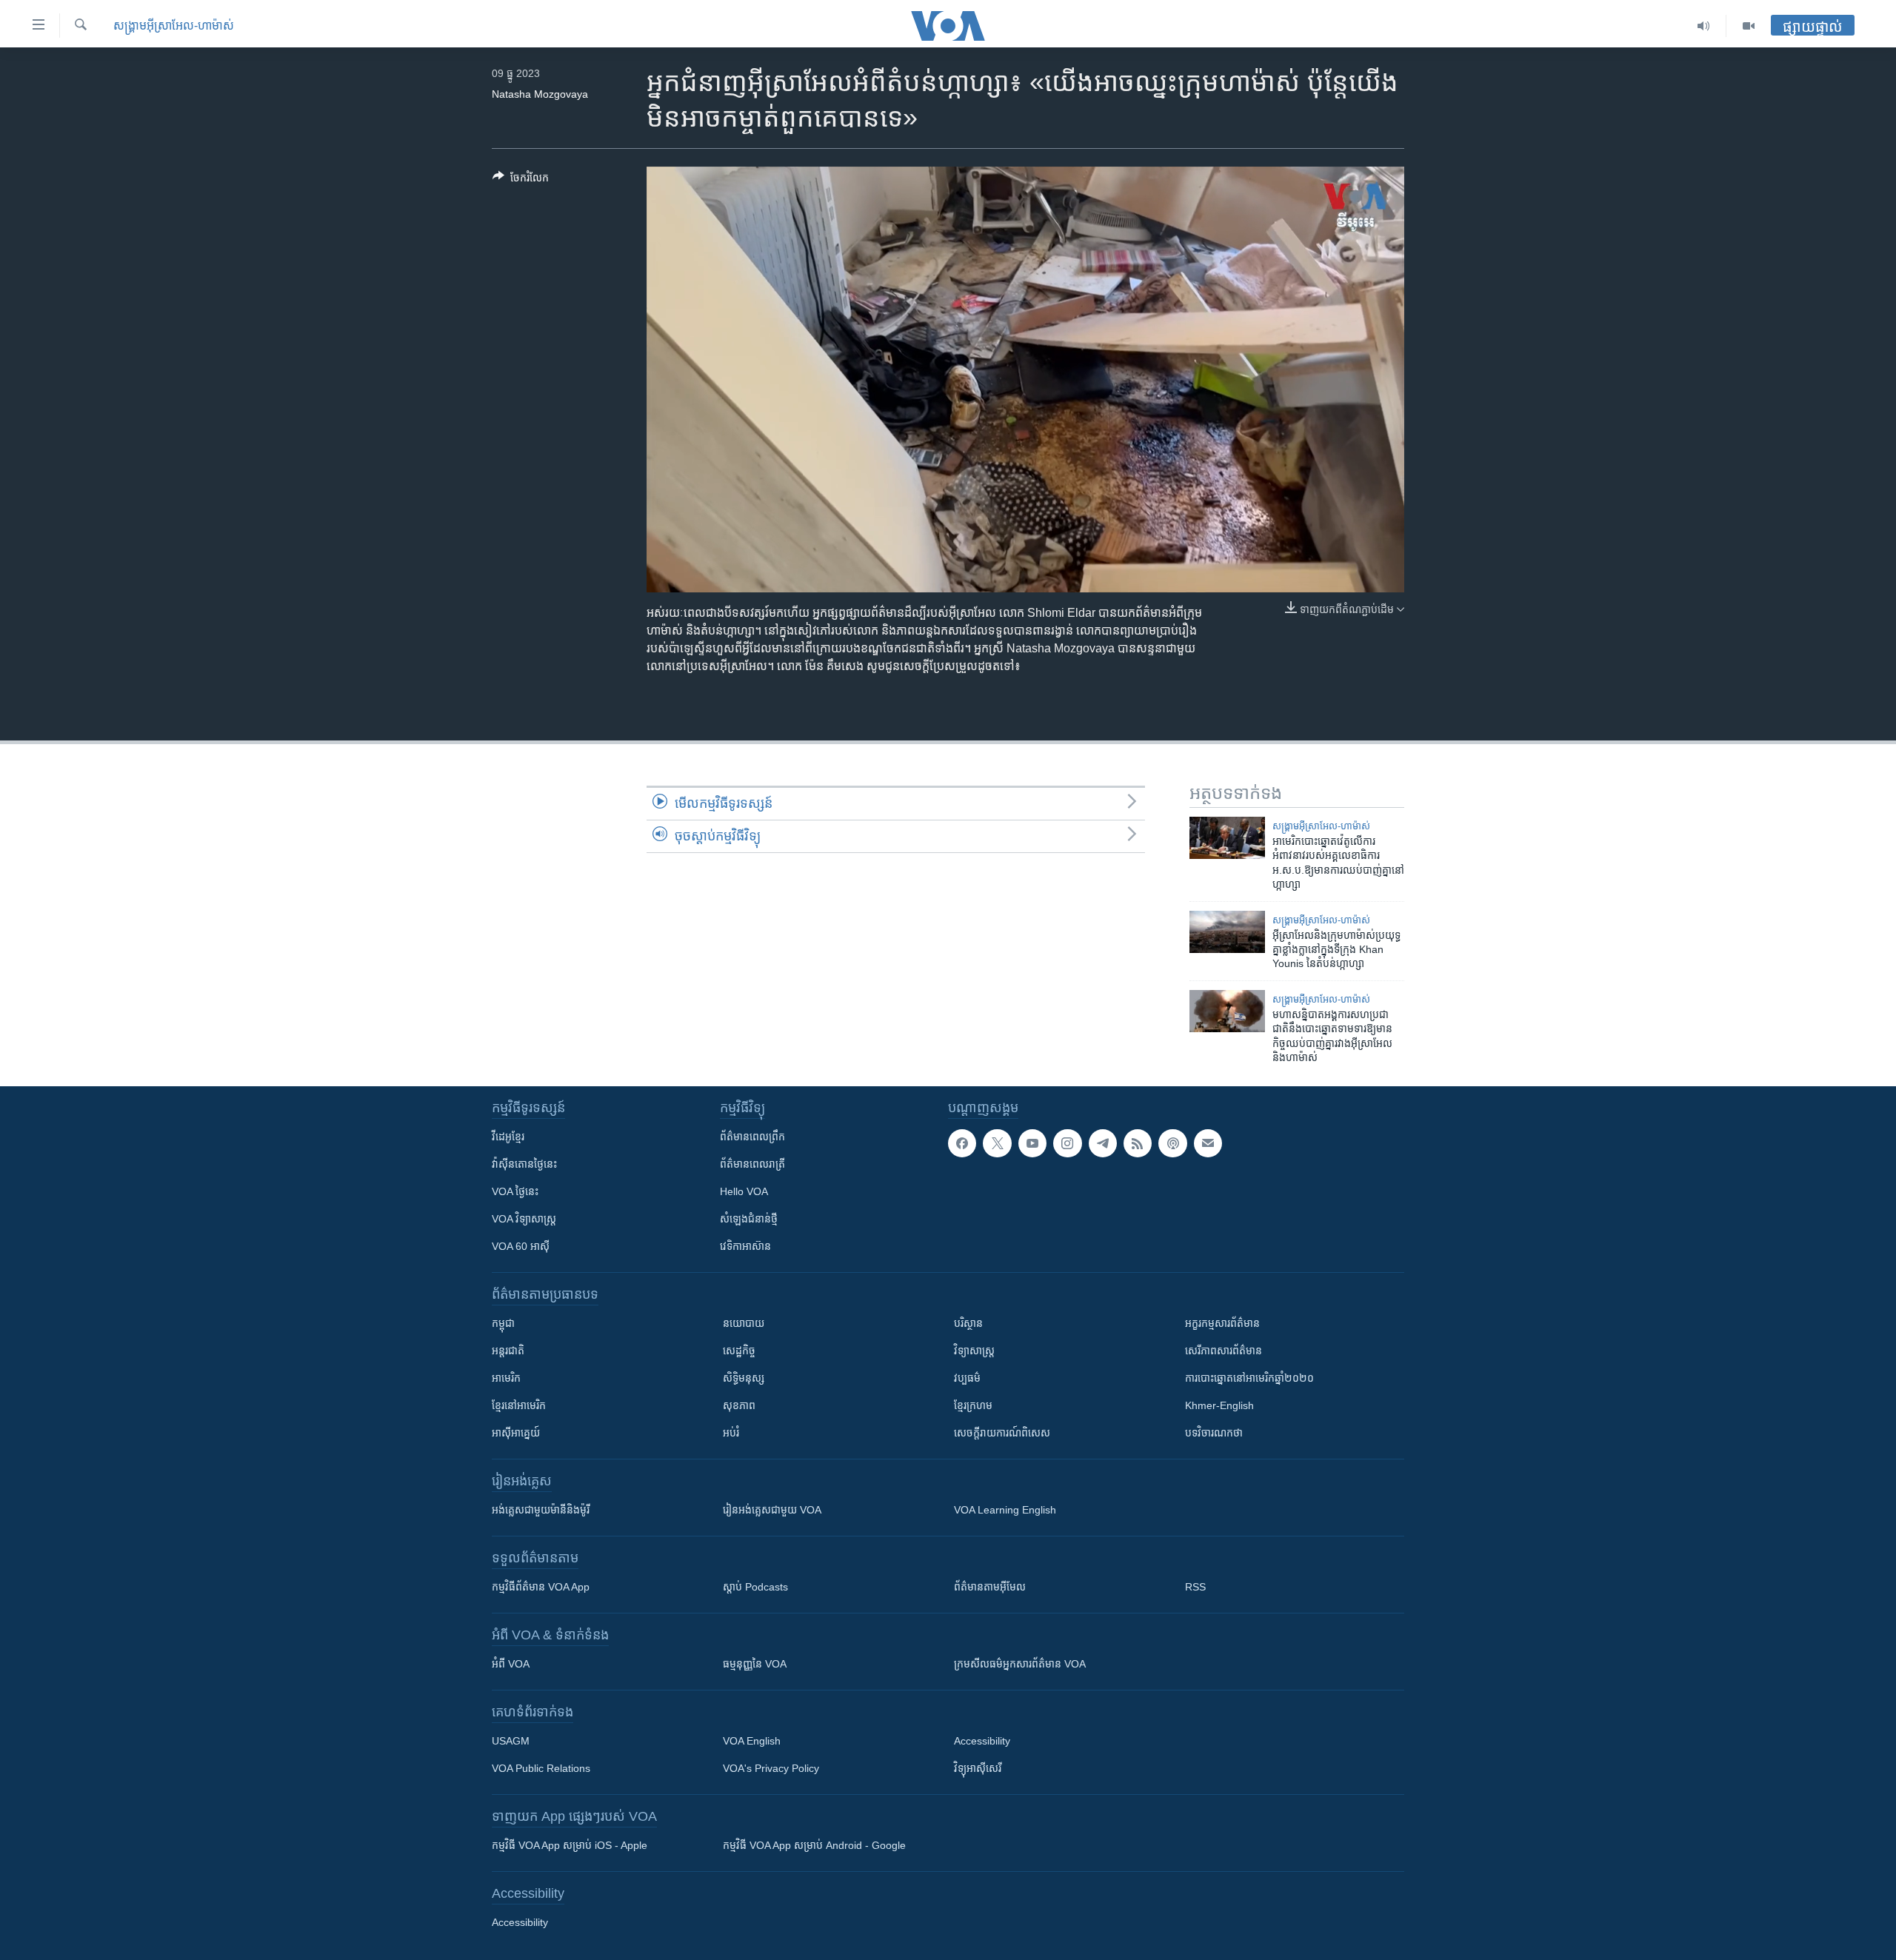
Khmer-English (1219, 1405)
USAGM (511, 1741)
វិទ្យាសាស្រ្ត (974, 1351)
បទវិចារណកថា (1214, 1433)
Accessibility (982, 1741)
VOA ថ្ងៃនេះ (515, 1191)
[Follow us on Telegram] (1103, 1143)
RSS (1195, 1587)
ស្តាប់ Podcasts (755, 1587)
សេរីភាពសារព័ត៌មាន (1224, 1351)
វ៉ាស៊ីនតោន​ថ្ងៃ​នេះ (524, 1164)
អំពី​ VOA (511, 1664)
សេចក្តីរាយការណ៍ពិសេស (1002, 1433)
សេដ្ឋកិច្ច (739, 1351)
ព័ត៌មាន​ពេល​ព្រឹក (752, 1137)
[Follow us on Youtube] (1032, 1143)
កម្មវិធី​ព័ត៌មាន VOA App (541, 1587)
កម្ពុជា (503, 1323)
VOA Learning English (1005, 1510)
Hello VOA (744, 1191)
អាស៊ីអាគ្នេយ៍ (516, 1433)
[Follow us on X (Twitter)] (997, 1143)
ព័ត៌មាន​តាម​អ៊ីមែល (990, 1587)
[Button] (521, 180)
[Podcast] (1172, 1143)
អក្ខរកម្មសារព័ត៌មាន (1222, 1323)
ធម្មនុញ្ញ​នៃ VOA (755, 1664)
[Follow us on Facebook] (962, 1143)
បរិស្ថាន (968, 1323)
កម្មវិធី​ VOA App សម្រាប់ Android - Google (814, 1845)
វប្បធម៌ (967, 1378)
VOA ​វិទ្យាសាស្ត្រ (524, 1219)
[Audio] (1704, 26)
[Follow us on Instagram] (1067, 1143)
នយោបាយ (744, 1323)
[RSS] (1138, 1143)
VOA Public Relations (541, 1768)
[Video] (1749, 26)
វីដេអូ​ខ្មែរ (508, 1137)
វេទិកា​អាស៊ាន (745, 1246)
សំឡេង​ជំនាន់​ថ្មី (749, 1219)
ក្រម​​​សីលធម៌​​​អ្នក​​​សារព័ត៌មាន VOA (1020, 1664)
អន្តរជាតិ (508, 1351)
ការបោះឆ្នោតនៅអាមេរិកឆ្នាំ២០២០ (1249, 1378)
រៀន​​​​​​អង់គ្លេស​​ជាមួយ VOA (772, 1510)
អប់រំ (731, 1433)
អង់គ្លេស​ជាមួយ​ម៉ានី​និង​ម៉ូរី (541, 1510)
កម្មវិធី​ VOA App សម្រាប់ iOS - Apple (570, 1845)
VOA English (752, 1741)
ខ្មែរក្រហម (973, 1405)
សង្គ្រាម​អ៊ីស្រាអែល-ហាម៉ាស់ (174, 26)
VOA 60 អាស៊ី (521, 1246)
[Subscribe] (1208, 1143)
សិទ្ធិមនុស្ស (744, 1378)
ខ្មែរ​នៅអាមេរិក (519, 1405)
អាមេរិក (506, 1378)
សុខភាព (739, 1405)
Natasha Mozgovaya (540, 94)
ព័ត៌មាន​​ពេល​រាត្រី (752, 1164)
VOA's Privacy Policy (771, 1768)
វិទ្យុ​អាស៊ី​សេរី (978, 1768)
